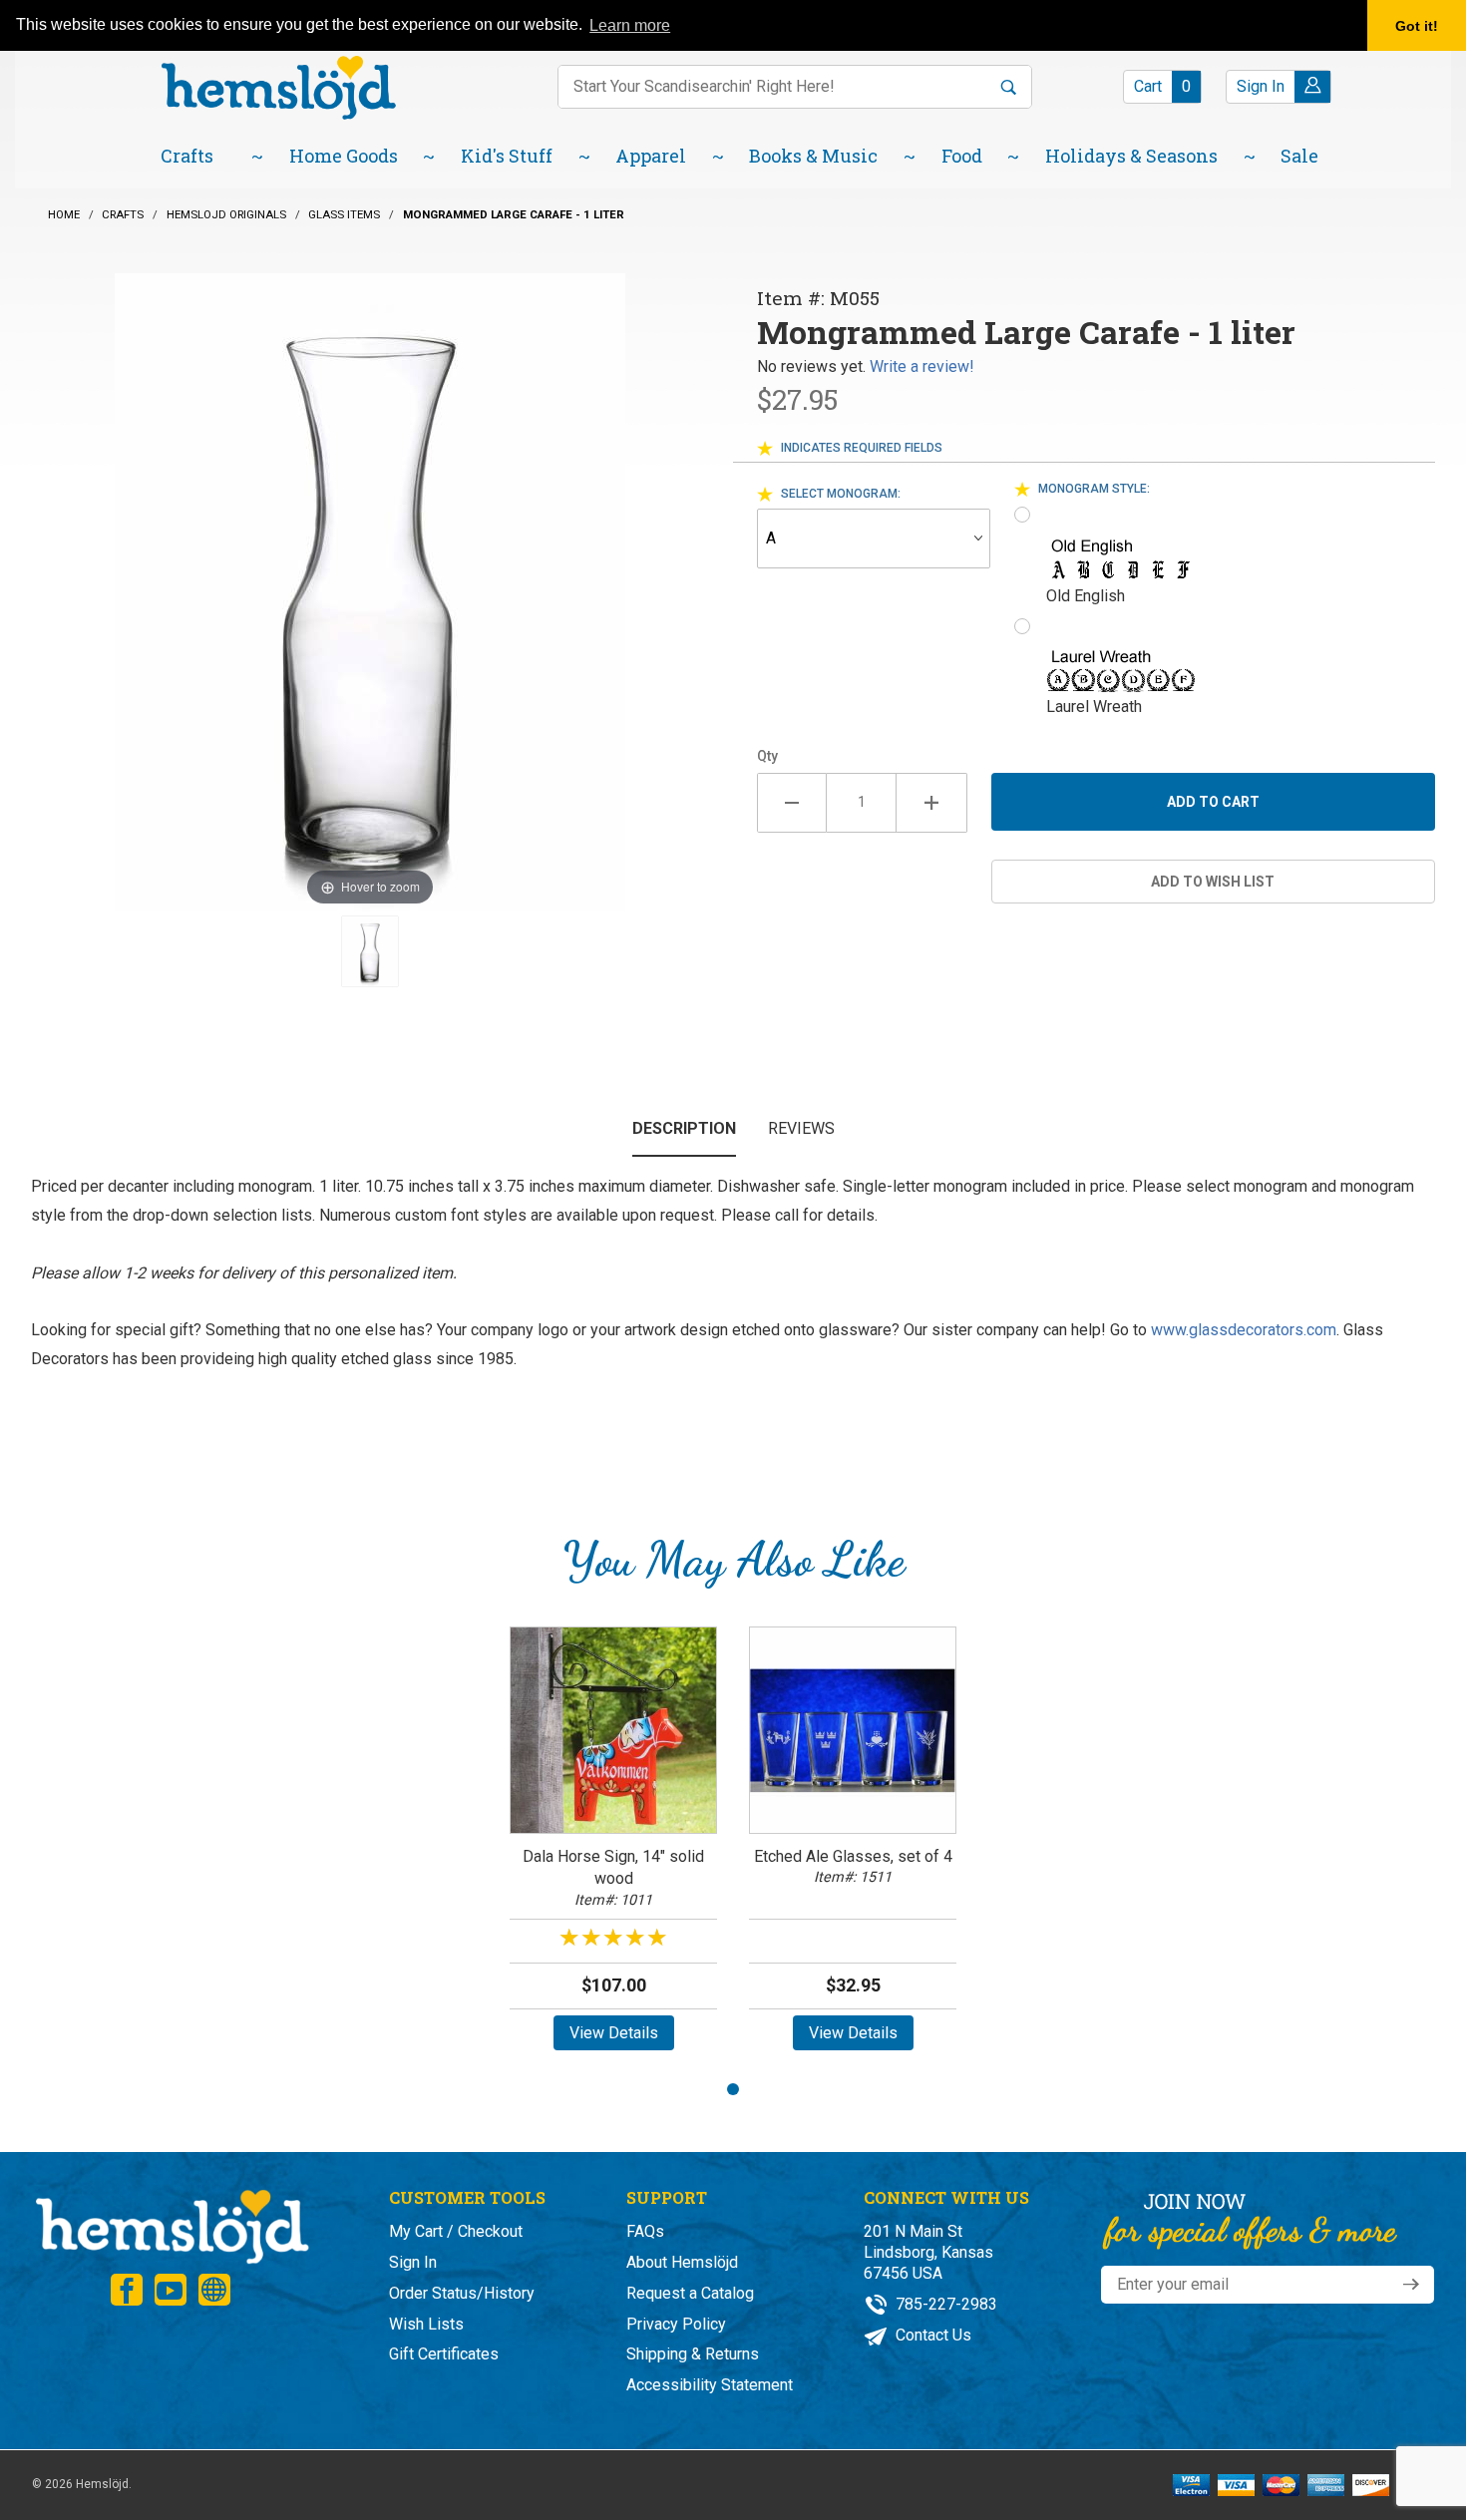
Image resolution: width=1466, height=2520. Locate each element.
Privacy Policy (676, 2324)
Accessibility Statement (710, 2385)
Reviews (801, 1128)
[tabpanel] (613, 1845)
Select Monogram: (841, 494)
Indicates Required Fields (862, 448)
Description (684, 1128)
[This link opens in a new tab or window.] (127, 2290)
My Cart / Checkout (456, 2231)
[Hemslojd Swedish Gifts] (278, 85)
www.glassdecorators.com (1244, 1330)
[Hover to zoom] (370, 591)
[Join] (1411, 2285)
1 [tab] (733, 2089)
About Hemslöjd (682, 2262)
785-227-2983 (944, 2304)
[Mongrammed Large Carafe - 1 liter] (370, 951)
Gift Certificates (444, 2354)
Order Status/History (462, 2293)
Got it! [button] (1417, 26)
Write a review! (922, 366)
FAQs (645, 2231)
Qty (767, 756)
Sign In (413, 2262)
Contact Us (931, 2335)
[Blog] (214, 2290)
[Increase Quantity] (931, 803)
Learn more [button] (630, 25)
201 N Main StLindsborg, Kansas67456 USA (928, 2252)
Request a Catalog (690, 2293)
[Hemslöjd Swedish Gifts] (171, 2224)
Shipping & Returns (693, 2354)
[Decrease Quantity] (792, 803)
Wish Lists (426, 2324)
